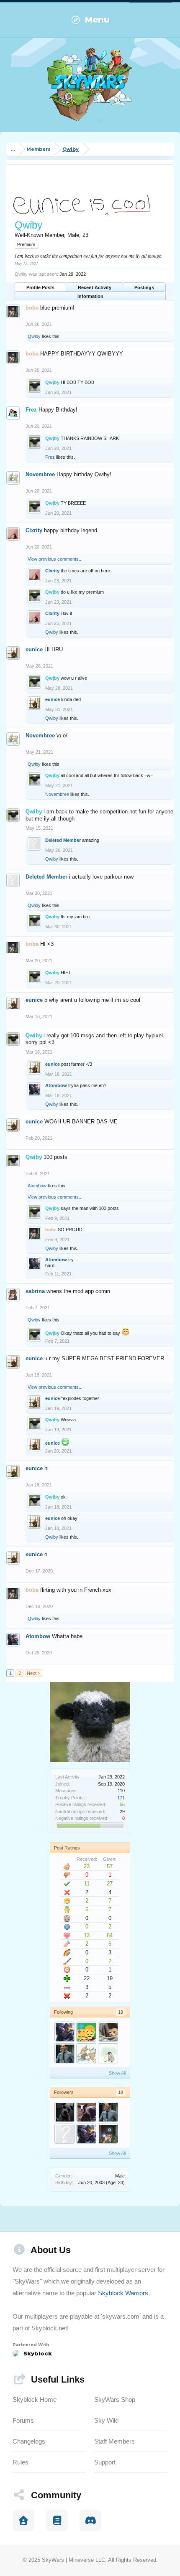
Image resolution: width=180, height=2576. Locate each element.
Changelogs (29, 2441)
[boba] (108, 2134)
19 (121, 2012)
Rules (21, 2462)
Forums (23, 2420)
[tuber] (86, 2112)
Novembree (40, 474)
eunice (34, 649)
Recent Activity (95, 287)
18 (121, 2092)
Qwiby (34, 336)
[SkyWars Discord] (90, 2520)
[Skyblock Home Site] (23, 2520)
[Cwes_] (64, 2134)
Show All (117, 2073)
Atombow (56, 1085)
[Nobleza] (86, 2032)
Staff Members (114, 2441)
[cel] (108, 2032)
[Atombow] (64, 2032)
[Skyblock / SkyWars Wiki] (57, 2520)
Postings (144, 287)
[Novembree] (86, 2053)
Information (90, 296)
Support (105, 2462)
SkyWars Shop (115, 2399)
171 (121, 1798)
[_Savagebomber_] (64, 2112)
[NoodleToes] (64, 2053)
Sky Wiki (106, 2420)
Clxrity (34, 530)
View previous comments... (55, 559)
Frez (50, 457)
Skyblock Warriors (123, 2293)
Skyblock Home (35, 2399)
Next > (33, 1673)
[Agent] (108, 2053)
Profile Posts (40, 287)
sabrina (35, 1291)
